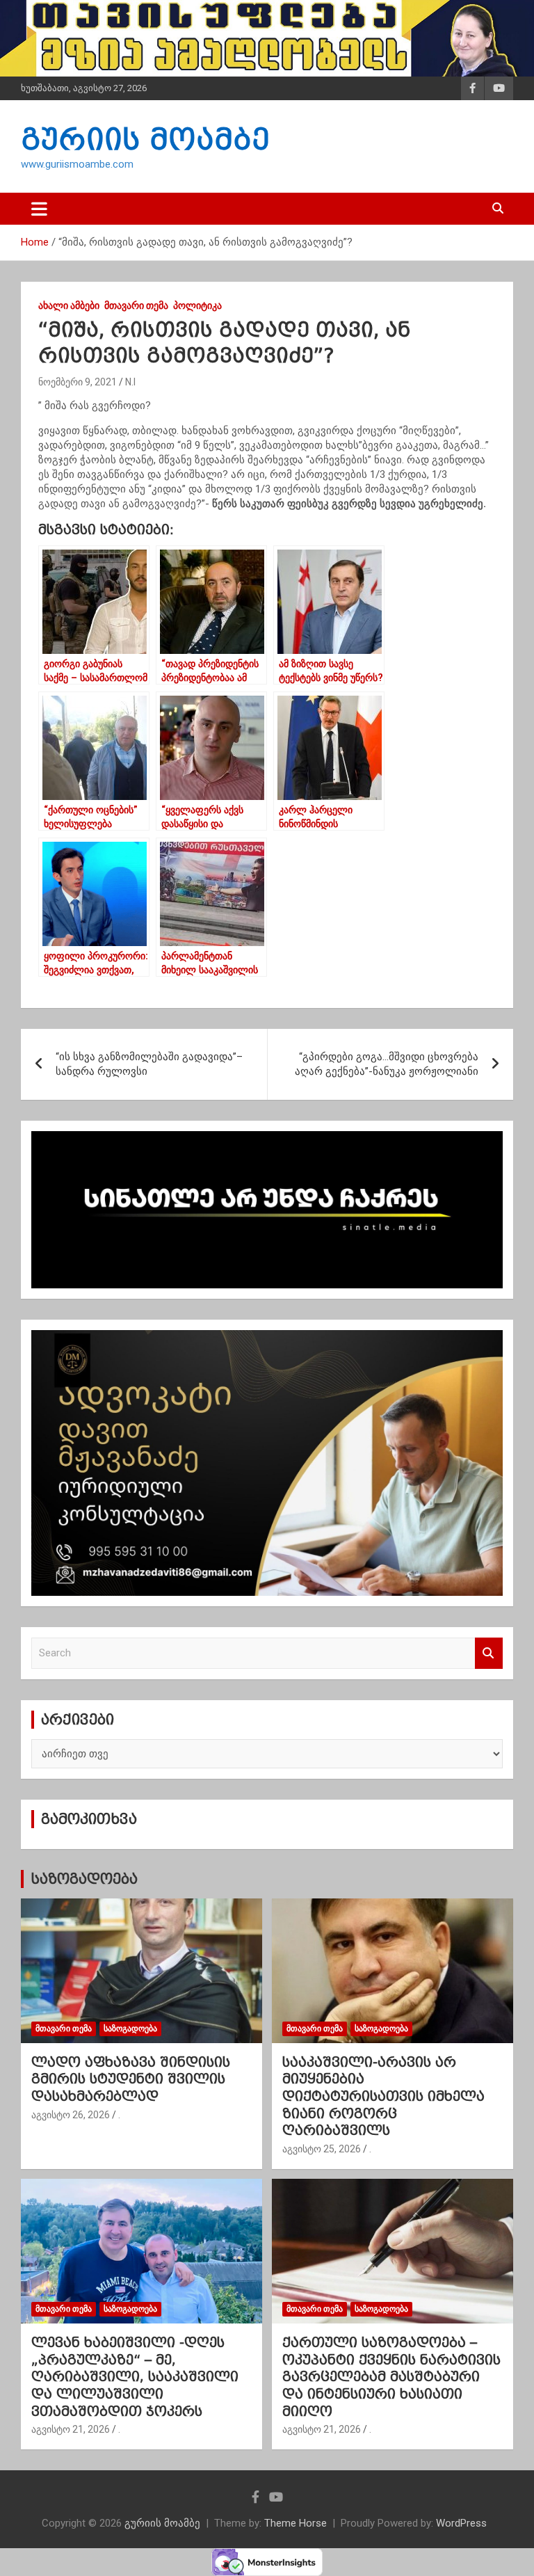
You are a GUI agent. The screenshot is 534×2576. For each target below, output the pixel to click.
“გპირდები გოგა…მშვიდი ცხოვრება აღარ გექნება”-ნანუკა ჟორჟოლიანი (387, 1064)
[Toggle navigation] (39, 209)
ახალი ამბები (69, 305)
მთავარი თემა (136, 305)
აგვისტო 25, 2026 (322, 2149)
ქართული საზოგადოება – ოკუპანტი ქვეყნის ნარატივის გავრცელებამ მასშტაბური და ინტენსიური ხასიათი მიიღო (391, 2377)
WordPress (461, 2523)
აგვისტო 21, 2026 (71, 2429)
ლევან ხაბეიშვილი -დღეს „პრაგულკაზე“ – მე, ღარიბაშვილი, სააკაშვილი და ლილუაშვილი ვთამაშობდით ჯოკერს (135, 2377)
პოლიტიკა (197, 305)
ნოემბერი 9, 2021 (78, 382)
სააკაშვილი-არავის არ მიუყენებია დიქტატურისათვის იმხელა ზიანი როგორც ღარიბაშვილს (383, 2096)
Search (489, 1653)
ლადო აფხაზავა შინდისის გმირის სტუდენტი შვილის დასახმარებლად (131, 2079)
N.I (130, 382)
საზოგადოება (84, 1879)
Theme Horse (296, 2523)
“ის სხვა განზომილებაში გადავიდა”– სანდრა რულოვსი (149, 1064)
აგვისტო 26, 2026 (71, 2115)
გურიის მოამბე (145, 139)
